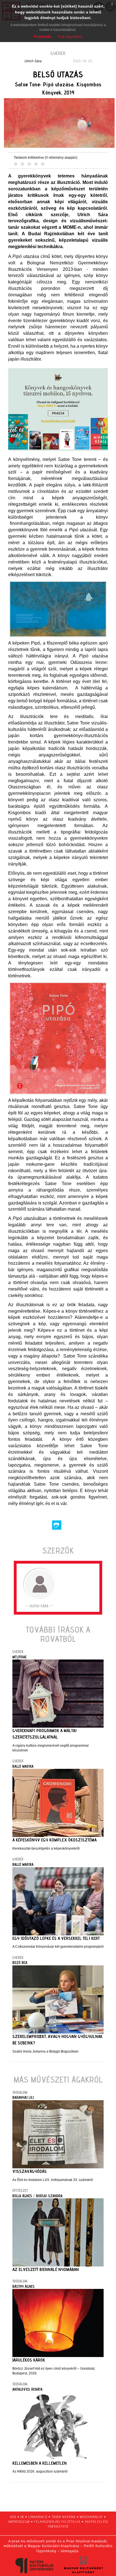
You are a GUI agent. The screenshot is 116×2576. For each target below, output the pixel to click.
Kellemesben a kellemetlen (40, 2463)
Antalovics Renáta (27, 2389)
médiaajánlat (91, 2517)
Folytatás (43, 36)
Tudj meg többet (70, 37)
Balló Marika (23, 1766)
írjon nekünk (63, 2517)
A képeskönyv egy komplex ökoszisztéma (54, 1840)
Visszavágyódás (30, 2171)
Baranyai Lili (23, 2097)
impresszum (19, 2521)
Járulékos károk (29, 2360)
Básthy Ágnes (24, 2286)
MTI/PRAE (20, 1657)
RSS (13, 2517)
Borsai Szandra (49, 2196)
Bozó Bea (20, 1963)
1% (22, 2517)
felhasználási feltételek (57, 2521)
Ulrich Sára (33, 61)
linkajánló (38, 2517)
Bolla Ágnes (22, 2196)
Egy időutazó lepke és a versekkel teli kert (56, 1938)
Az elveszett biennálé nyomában (46, 2269)
